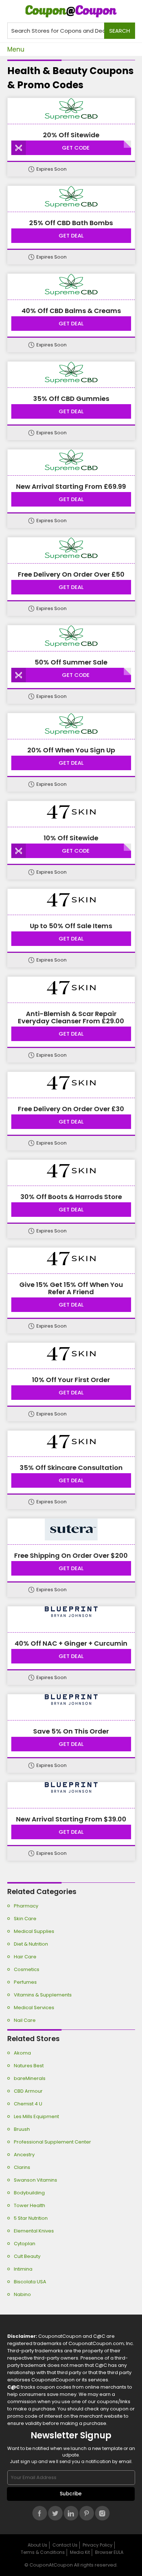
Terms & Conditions (43, 2552)
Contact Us (65, 2545)
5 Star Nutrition (31, 2218)
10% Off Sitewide (71, 838)
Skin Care (25, 1919)
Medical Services (34, 2008)
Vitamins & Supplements (43, 1995)
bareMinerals (30, 2078)
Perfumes (25, 1982)
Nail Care (25, 2020)
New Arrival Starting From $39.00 (71, 1819)
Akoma (22, 2053)
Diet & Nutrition (31, 1944)
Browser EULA (109, 2552)
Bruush (22, 2129)
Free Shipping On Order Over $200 (71, 1556)
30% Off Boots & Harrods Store (71, 1197)
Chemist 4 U (28, 2104)
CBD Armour (28, 2091)
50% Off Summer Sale (71, 662)
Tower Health (29, 2205)
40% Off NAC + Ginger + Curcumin (71, 1643)
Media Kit (80, 2552)
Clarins (22, 2167)
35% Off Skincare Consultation (71, 1468)
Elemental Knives (34, 2231)
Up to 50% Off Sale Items (71, 926)
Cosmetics (27, 1969)
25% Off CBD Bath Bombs (71, 223)
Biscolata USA (30, 2282)
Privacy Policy (98, 2545)
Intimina (23, 2269)
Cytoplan (25, 2244)
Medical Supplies (34, 1931)
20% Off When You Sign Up (71, 750)
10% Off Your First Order (71, 1380)
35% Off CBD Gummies (71, 399)
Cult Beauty (27, 2256)
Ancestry (24, 2155)
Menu (16, 49)
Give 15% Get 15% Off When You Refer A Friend (71, 1288)
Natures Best (29, 2066)
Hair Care (25, 1957)
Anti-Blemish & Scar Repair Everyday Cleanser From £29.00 (71, 1017)
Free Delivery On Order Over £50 (71, 574)
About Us (38, 2545)
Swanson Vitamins (35, 2180)
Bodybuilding (29, 2193)
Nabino (22, 2294)
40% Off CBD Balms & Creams (71, 311)
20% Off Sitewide (71, 135)
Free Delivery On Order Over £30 (71, 1109)
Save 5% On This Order (71, 1731)
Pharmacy (26, 1906)
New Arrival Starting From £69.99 (71, 487)
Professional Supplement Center (52, 2142)
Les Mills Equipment (36, 2116)
